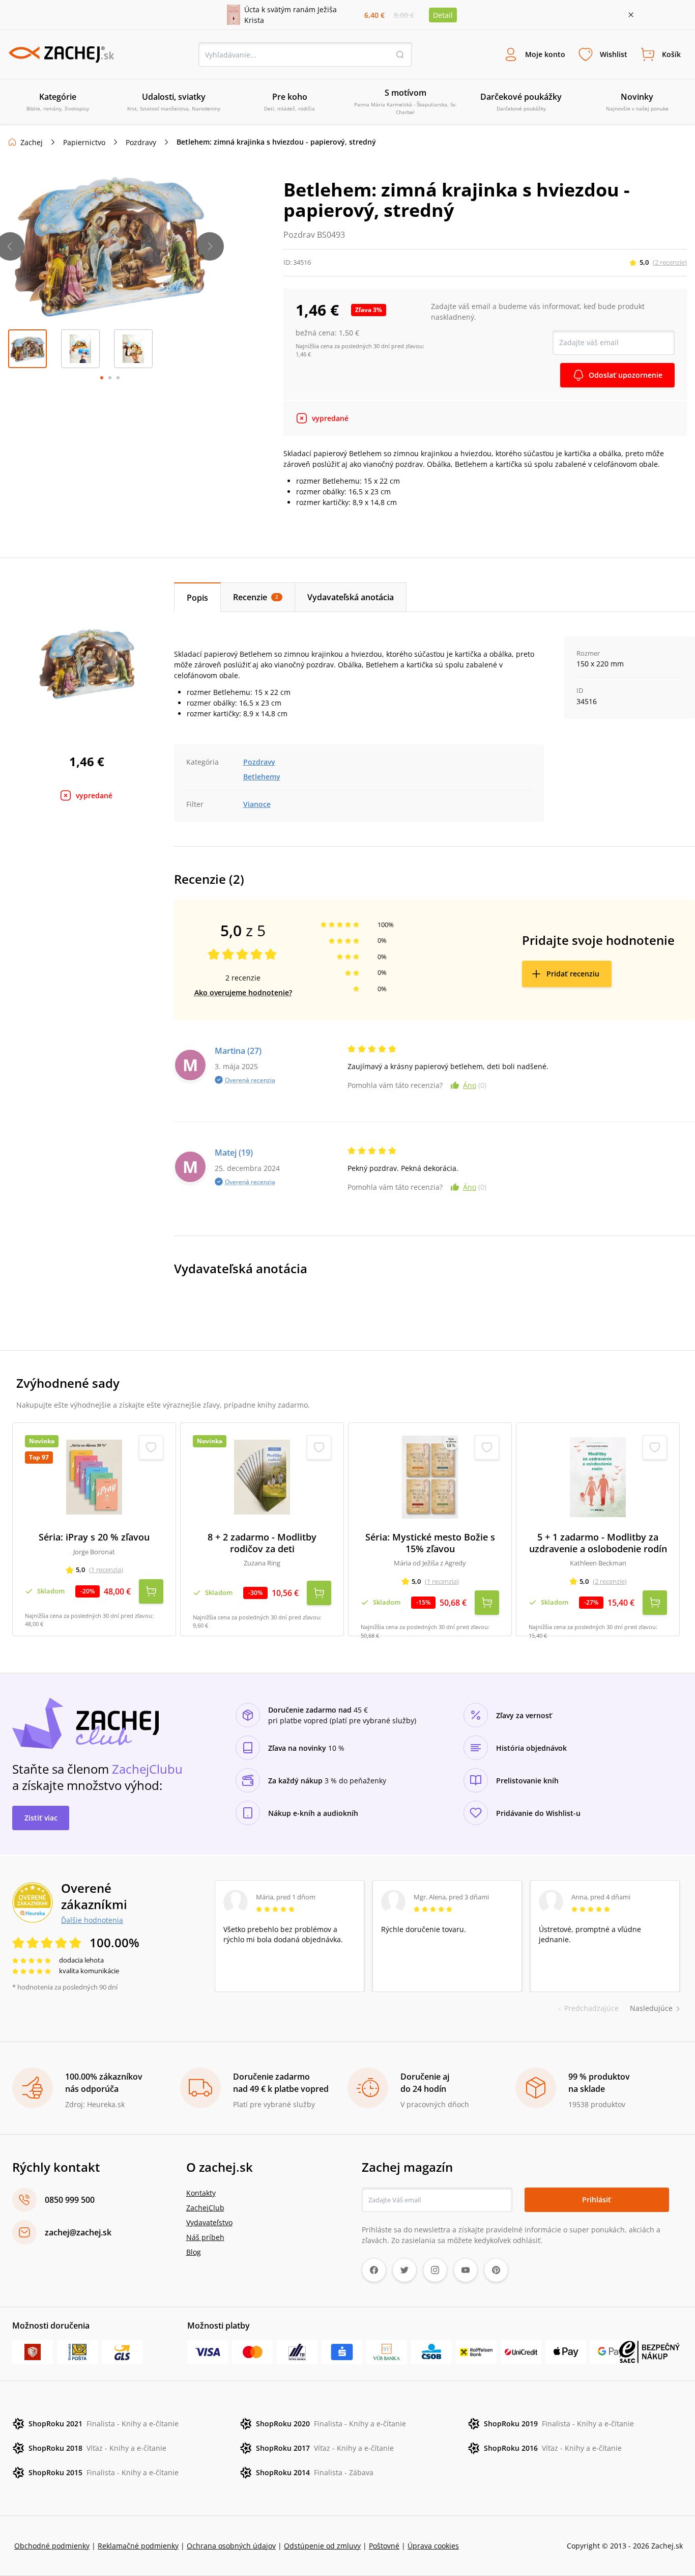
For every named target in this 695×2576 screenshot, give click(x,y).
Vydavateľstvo (209, 2222)
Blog (194, 2252)
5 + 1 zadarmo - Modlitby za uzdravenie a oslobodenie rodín (598, 1543)
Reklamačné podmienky (138, 2546)
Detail (443, 15)
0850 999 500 (70, 2200)
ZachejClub (205, 2208)
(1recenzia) (106, 1570)
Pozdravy (141, 142)
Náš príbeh (205, 2237)
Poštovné (384, 2546)
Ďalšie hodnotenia (92, 1920)
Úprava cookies (433, 2546)
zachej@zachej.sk (78, 2232)
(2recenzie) (670, 262)
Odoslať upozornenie (626, 375)
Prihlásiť (597, 2200)
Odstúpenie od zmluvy (322, 2546)
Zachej (32, 142)
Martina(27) (238, 1051)
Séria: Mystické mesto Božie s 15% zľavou (430, 1543)
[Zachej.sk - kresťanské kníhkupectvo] (61, 54)
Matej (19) (234, 1153)
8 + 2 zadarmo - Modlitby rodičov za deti (262, 1543)
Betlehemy (262, 777)
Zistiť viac (41, 1818)
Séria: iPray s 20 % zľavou (94, 1537)
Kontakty (201, 2193)
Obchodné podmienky (52, 2546)
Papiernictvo (84, 142)
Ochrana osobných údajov (231, 2546)
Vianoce (257, 804)
